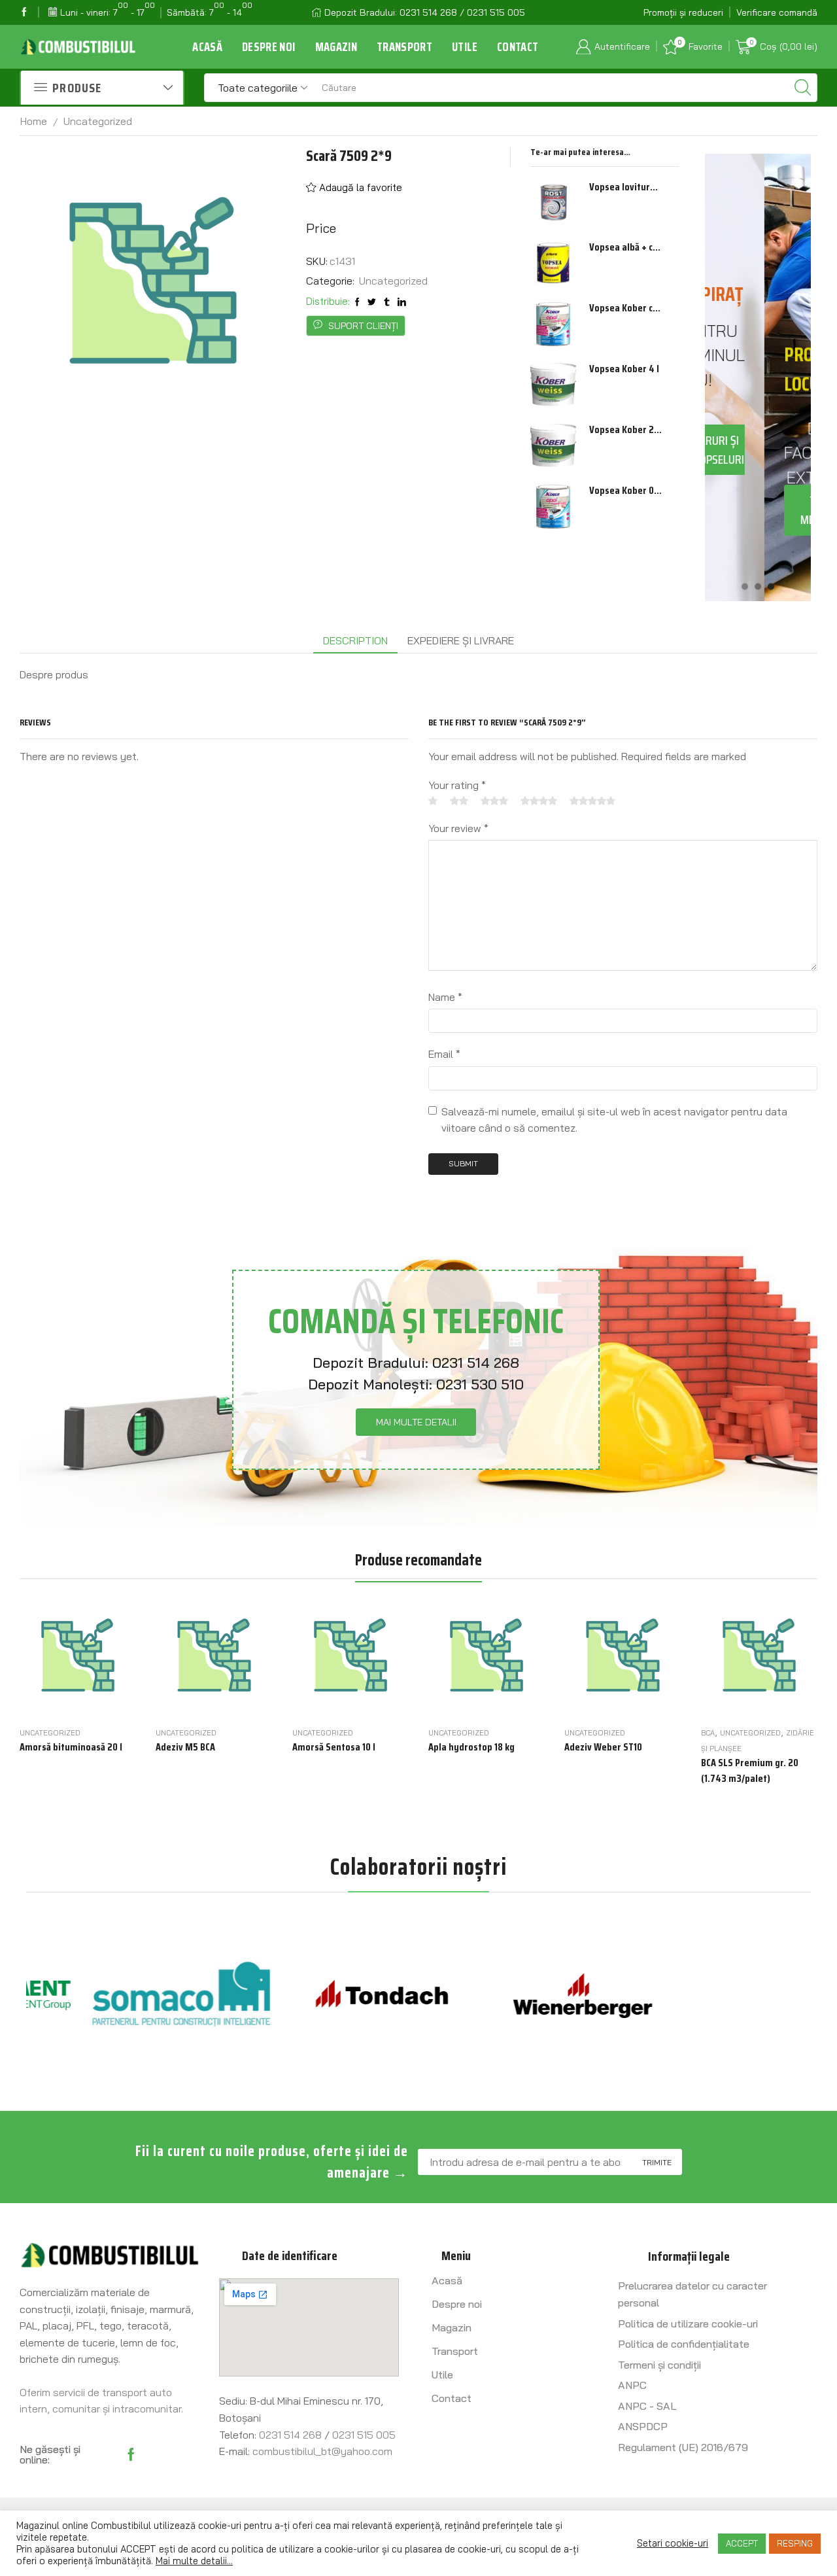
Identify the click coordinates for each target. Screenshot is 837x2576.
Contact (518, 47)
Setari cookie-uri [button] (673, 2543)
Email (444, 1054)
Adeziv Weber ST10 (603, 1747)
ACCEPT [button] (742, 2543)
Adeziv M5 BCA (185, 1747)
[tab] (355, 641)
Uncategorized (98, 121)
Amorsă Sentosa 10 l (334, 1747)
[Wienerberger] (519, 1995)
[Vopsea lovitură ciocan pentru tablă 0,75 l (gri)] (553, 203)
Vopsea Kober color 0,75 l (626, 308)
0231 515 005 (364, 2435)
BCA (708, 1733)
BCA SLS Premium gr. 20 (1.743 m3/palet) (750, 1771)
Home (34, 121)
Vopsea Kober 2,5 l (626, 430)
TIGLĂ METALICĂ (764, 510)
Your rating (457, 785)
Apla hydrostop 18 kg (471, 1747)
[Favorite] (104, 1701)
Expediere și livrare (461, 640)
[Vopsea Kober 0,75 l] (553, 506)
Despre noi (269, 47)
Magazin (336, 47)
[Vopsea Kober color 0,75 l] (553, 324)
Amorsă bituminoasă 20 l (71, 1747)
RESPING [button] (795, 2543)
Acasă (207, 47)
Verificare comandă (777, 12)
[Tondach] (318, 1995)
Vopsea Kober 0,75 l (626, 491)
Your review (458, 828)
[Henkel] (721, 1996)
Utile (465, 47)
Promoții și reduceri (683, 12)
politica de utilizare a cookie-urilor (305, 2549)
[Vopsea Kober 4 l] (553, 385)
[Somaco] (117, 1995)
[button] (745, 586)
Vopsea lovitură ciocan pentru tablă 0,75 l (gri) (626, 187)
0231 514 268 (476, 1363)
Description (355, 640)
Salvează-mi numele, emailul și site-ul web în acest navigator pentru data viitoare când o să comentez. (614, 1120)
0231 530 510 (480, 1384)
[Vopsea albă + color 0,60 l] (553, 263)
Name (445, 997)
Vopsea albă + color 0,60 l (626, 247)
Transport (404, 47)
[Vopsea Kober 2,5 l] (553, 445)
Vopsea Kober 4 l (624, 369)
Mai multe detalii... (194, 2561)
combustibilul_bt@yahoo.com (322, 2451)
